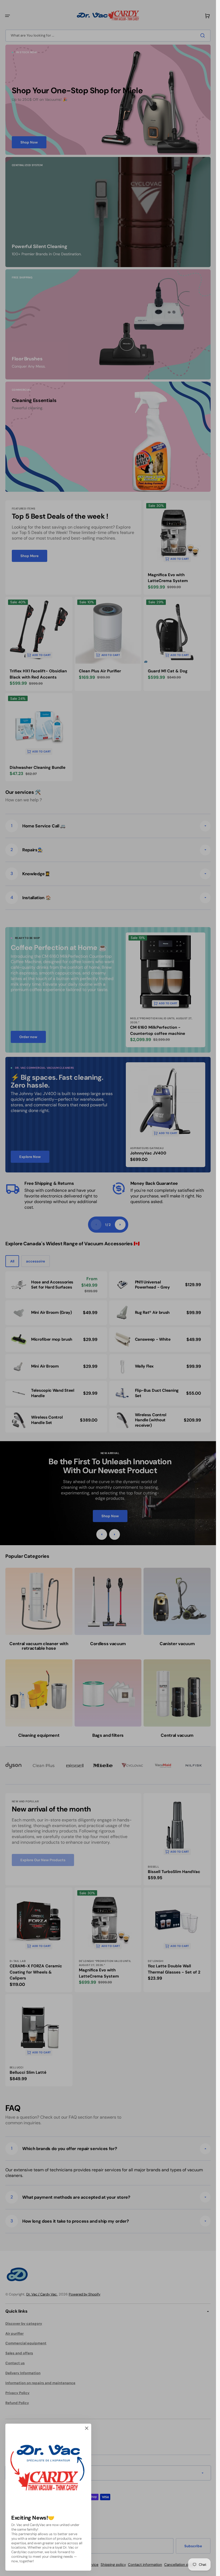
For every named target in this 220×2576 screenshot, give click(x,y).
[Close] (87, 2428)
